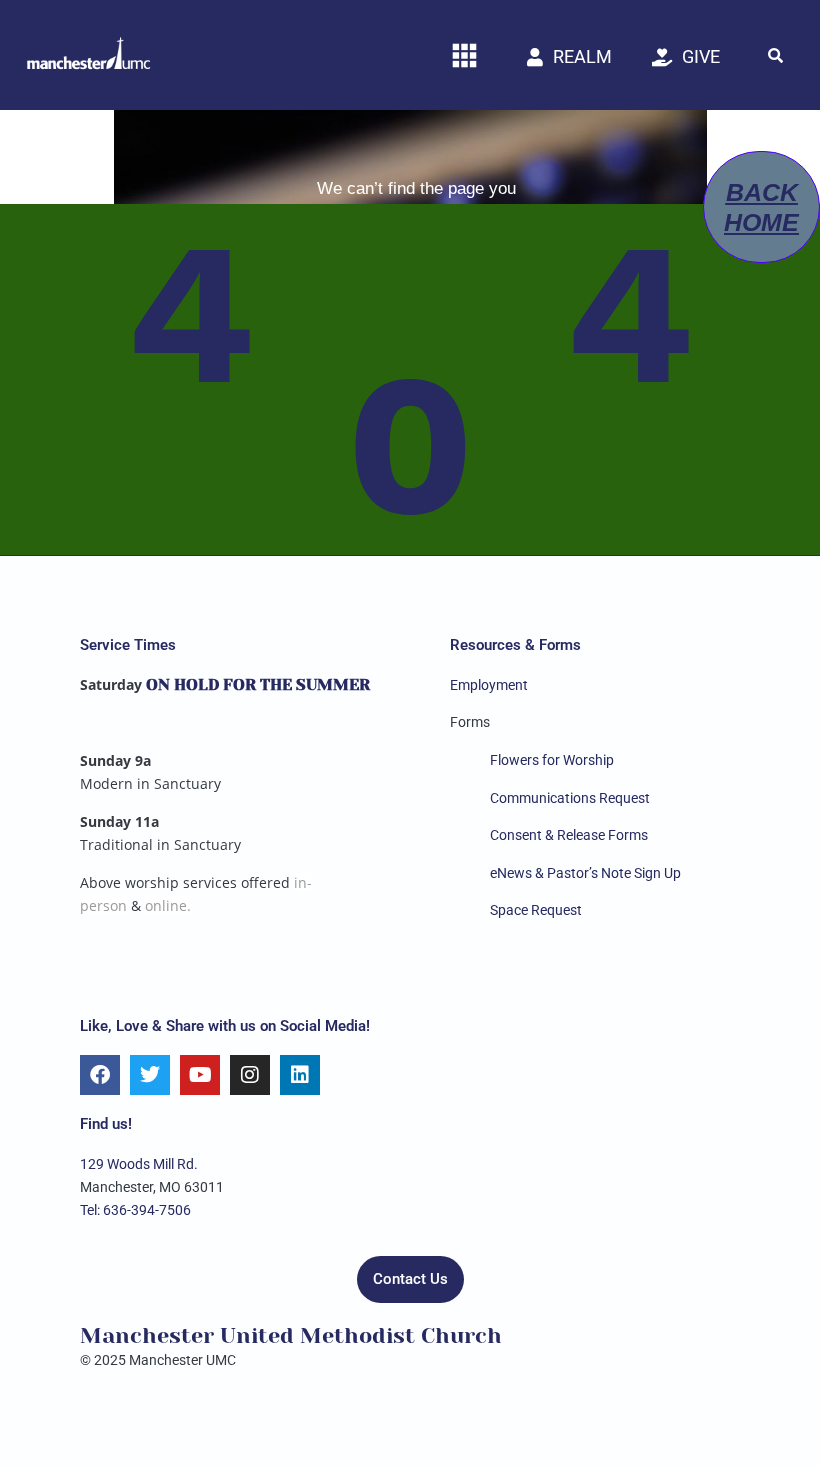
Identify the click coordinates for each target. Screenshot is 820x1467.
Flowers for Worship (552, 760)
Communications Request (570, 798)
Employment (489, 685)
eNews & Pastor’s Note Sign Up (585, 873)
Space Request (536, 910)
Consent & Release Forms (569, 835)
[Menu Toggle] (464, 55)
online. (168, 905)
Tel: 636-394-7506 (135, 1210)
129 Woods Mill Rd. (139, 1164)
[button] (775, 55)
